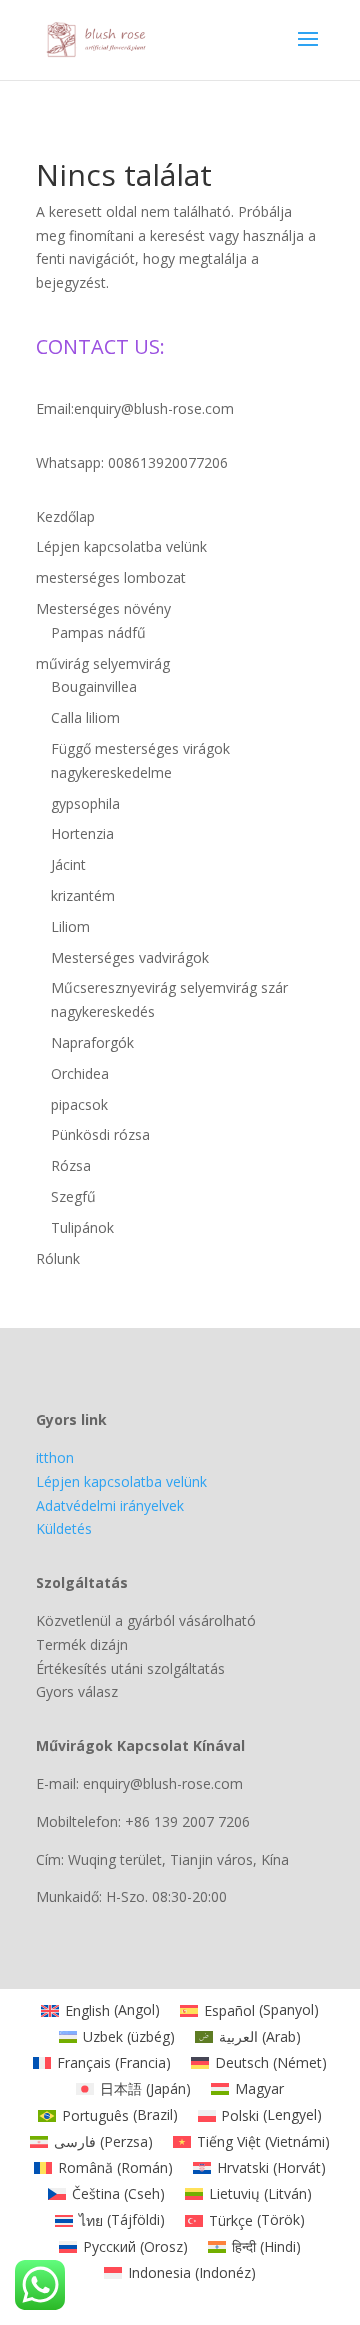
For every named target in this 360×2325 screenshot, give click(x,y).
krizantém (83, 895)
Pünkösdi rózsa (100, 1134)
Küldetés (64, 1528)
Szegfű (73, 1196)
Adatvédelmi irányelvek (110, 1505)
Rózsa (71, 1165)
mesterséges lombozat (111, 577)
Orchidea (80, 1073)
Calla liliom (85, 717)
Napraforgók (92, 1042)
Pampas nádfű (98, 632)
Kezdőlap (65, 516)
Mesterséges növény (103, 608)
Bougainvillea (94, 686)
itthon (55, 1457)
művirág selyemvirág (103, 663)
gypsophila (85, 803)
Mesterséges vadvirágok (130, 957)
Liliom (70, 926)
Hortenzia (82, 833)
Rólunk (58, 1258)
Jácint (68, 864)
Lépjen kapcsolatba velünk (121, 546)
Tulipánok (82, 1227)
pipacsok (79, 1104)
